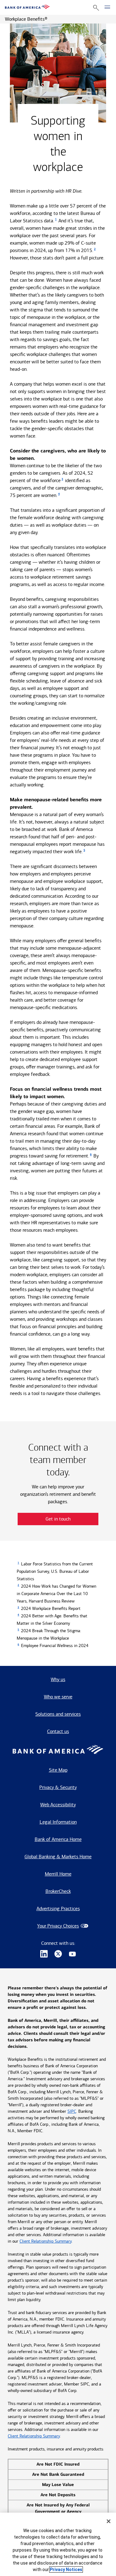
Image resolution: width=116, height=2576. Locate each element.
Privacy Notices (66, 2570)
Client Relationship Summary (45, 2241)
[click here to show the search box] (96, 8)
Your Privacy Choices (58, 1926)
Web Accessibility (58, 1805)
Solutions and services (58, 1714)
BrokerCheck (58, 1891)
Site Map (58, 1770)
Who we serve (58, 1697)
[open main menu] (107, 7)
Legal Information (58, 1822)
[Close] (109, 2521)
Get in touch (58, 1519)
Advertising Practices (58, 1908)
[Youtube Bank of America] (72, 1955)
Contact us (58, 1731)
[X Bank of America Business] (58, 1955)
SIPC (72, 2111)
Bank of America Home (58, 1839)
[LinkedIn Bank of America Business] (44, 1955)
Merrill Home (58, 1874)
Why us (58, 1679)
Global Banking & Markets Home (58, 1857)
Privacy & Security (58, 1787)
